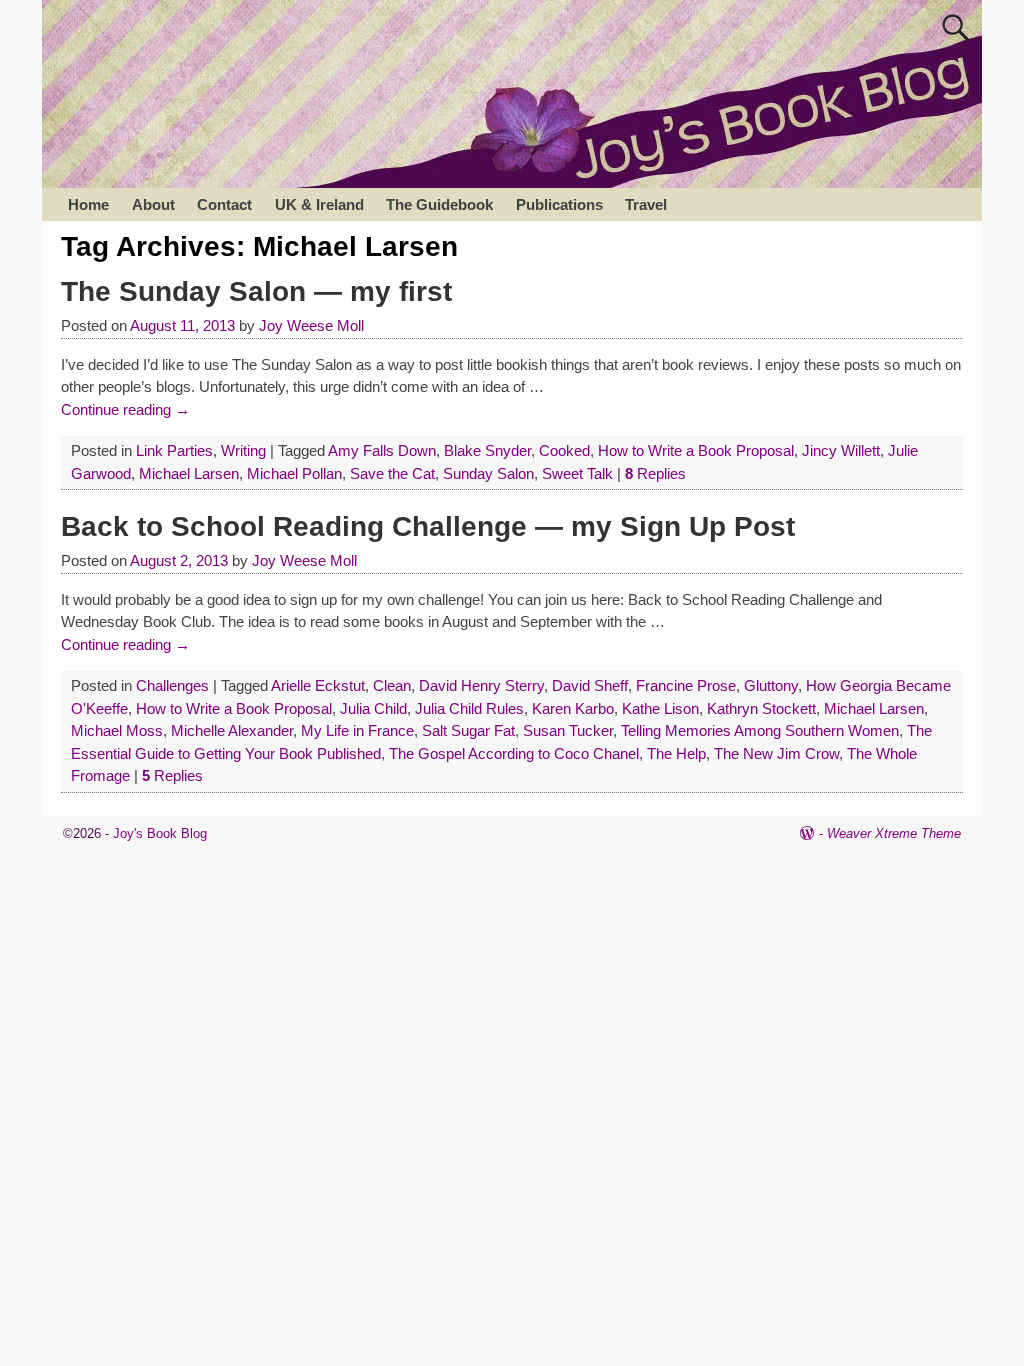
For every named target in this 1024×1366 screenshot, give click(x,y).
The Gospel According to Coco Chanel (514, 753)
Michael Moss (117, 730)
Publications (559, 204)
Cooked (564, 450)
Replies (655, 473)
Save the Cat (392, 473)
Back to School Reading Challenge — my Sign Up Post (428, 526)
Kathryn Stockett (761, 708)
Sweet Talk (577, 473)
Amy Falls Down (382, 450)
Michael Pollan (294, 473)
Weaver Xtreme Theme (894, 833)
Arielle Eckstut (318, 685)
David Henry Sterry (481, 685)
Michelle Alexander (232, 730)
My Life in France (357, 730)
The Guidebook (439, 204)
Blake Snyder (487, 450)
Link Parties (174, 450)
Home (88, 204)
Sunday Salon (488, 473)
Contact (224, 204)
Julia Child (373, 708)
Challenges (172, 685)
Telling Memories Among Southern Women (760, 730)
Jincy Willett (841, 450)
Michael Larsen (189, 473)
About (153, 204)
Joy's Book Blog (160, 833)
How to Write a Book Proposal (696, 450)
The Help (676, 753)
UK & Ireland (319, 204)
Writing (243, 450)
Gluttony (771, 685)
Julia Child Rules (469, 708)
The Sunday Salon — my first (256, 291)
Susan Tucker (568, 730)
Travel (646, 204)
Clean (392, 685)
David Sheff (590, 685)
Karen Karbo (573, 708)
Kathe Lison (660, 708)
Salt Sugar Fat (468, 730)
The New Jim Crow (776, 753)
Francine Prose (686, 685)
